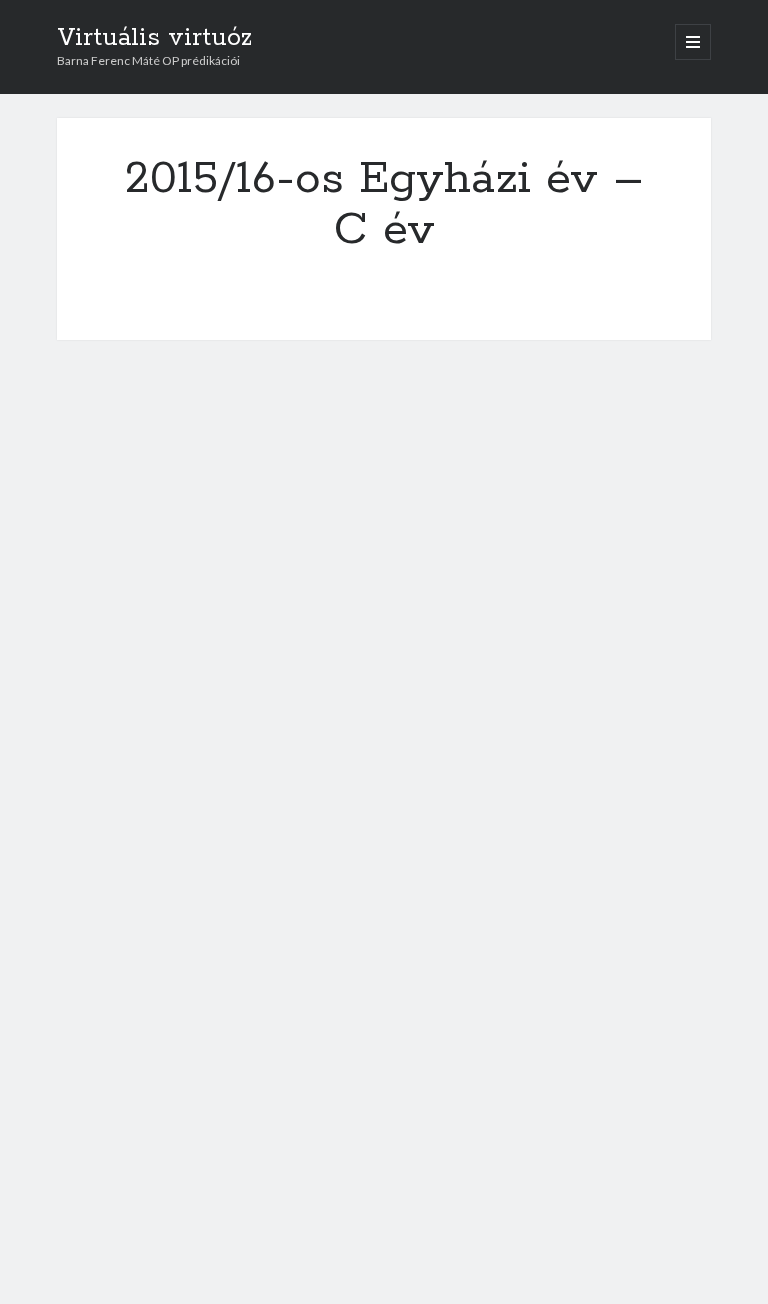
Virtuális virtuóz (154, 38)
